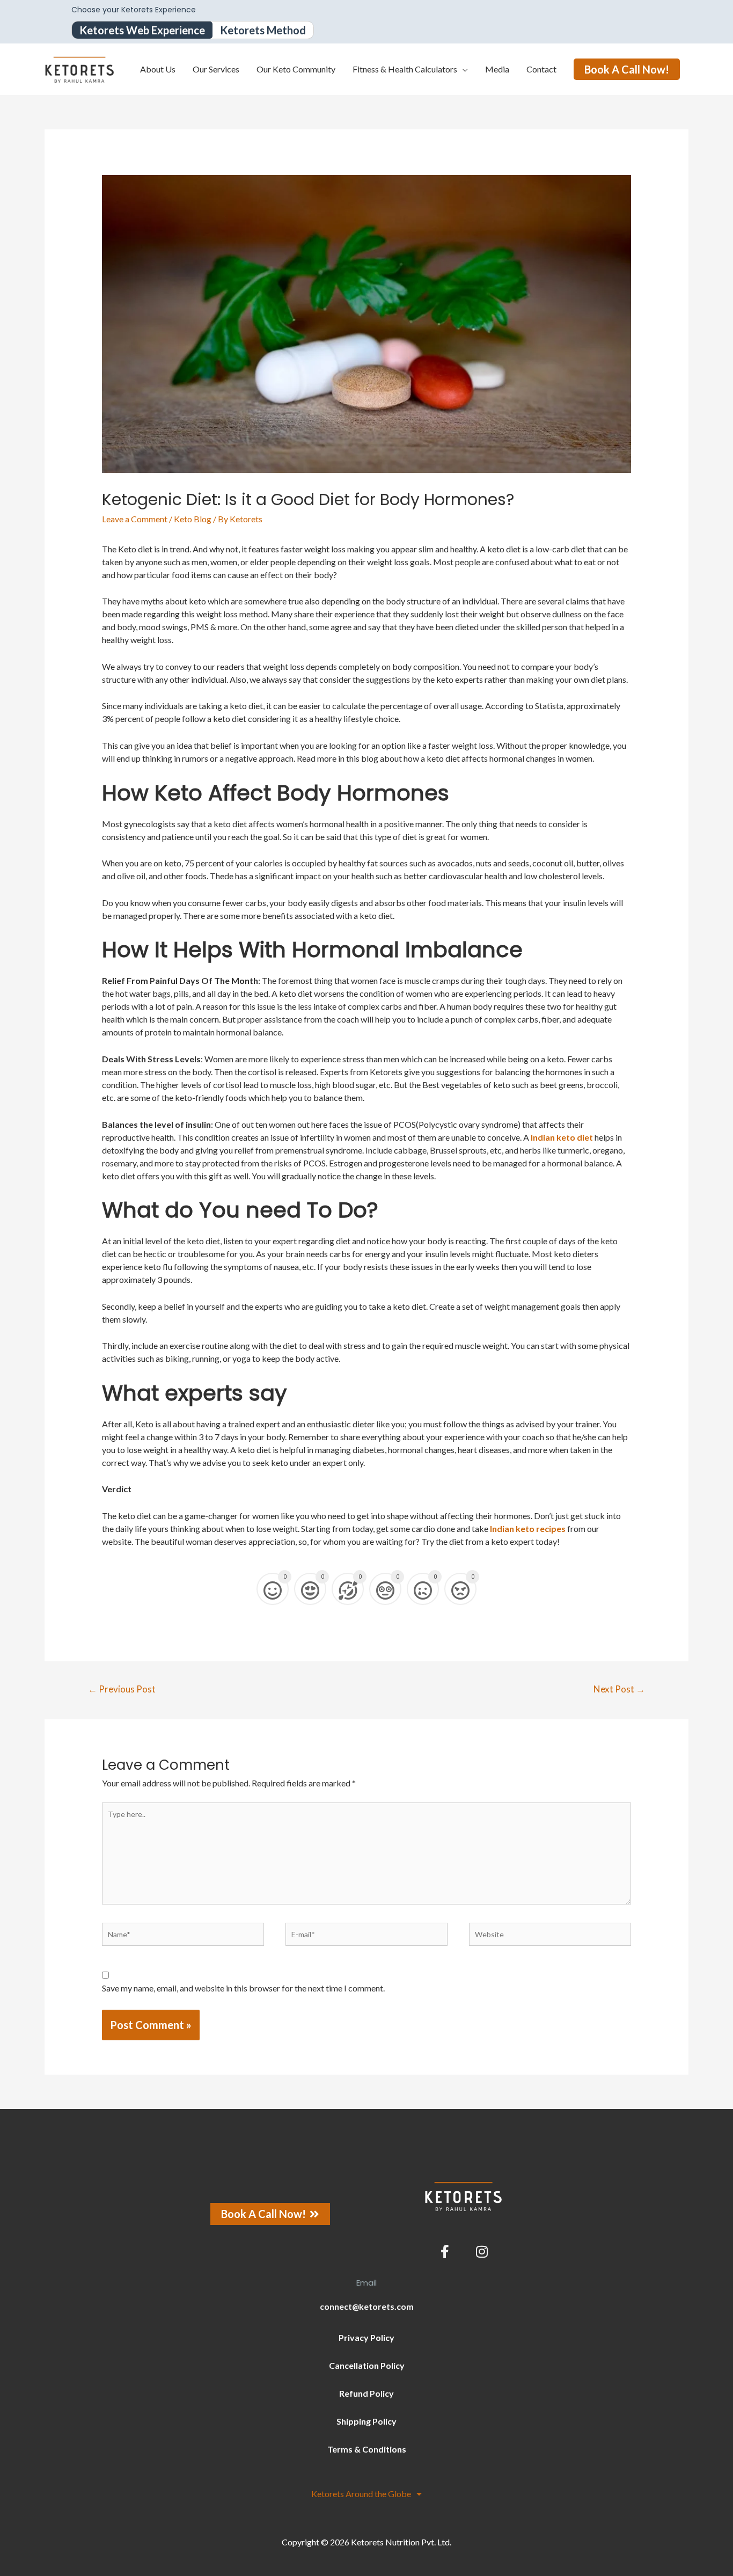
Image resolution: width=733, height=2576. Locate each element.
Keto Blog (193, 519)
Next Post (619, 1689)
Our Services (216, 69)
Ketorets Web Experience (142, 30)
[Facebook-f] (445, 2252)
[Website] (550, 1937)
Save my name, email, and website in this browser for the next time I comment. (243, 1988)
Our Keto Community (296, 69)
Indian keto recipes (528, 1528)
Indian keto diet (562, 1137)
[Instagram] (482, 2252)
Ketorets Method (263, 30)
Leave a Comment (135, 519)
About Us (158, 69)
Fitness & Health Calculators (405, 69)
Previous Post (122, 1689)
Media (497, 69)
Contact (541, 69)
